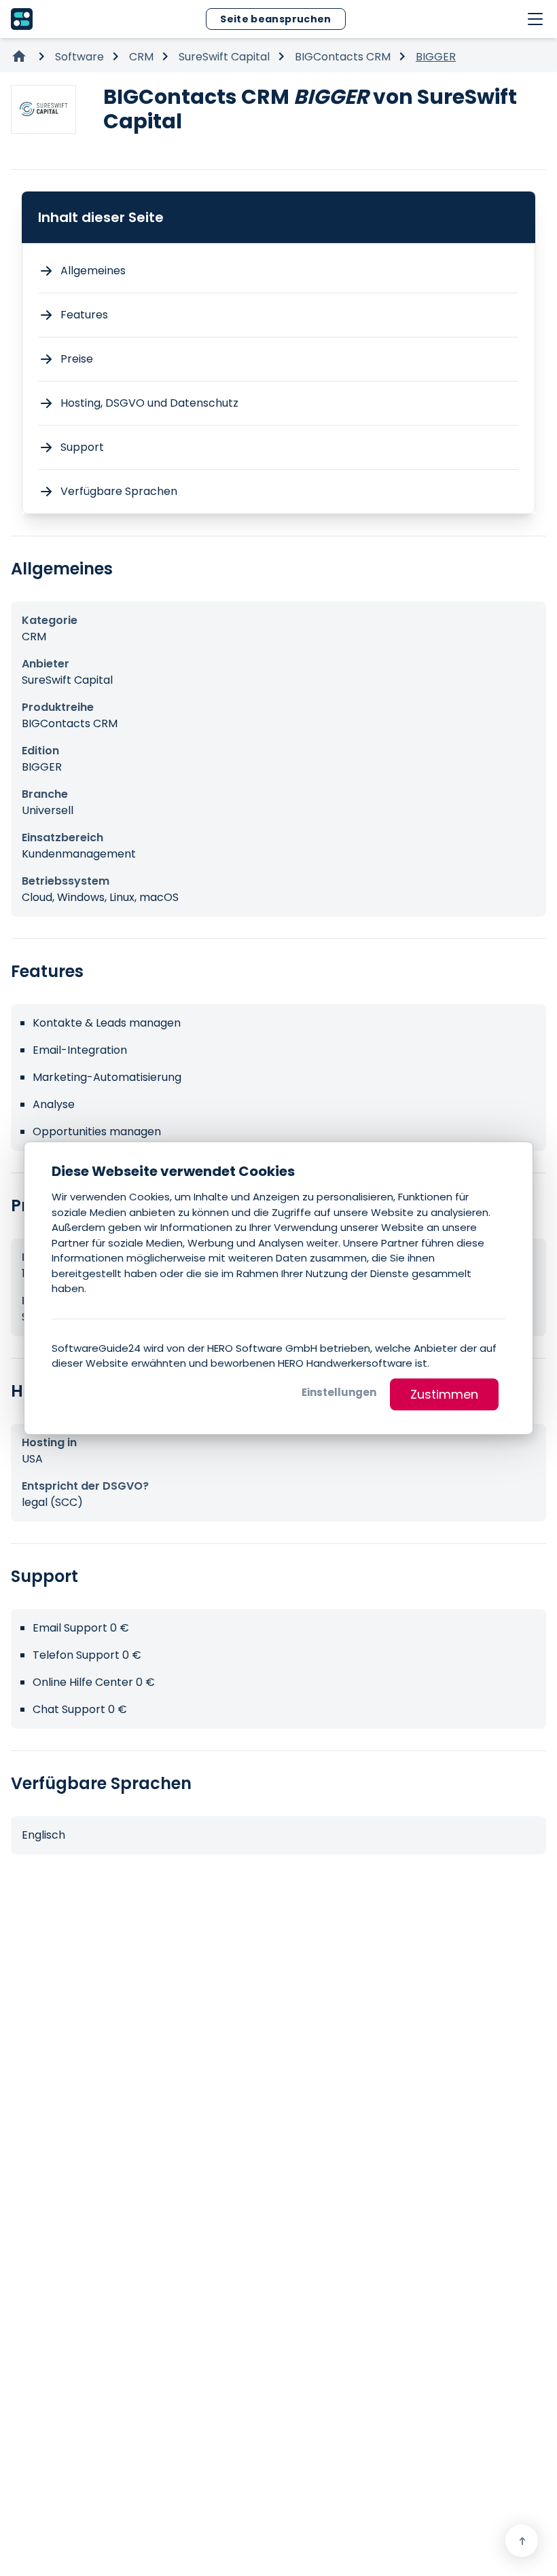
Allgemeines (93, 271)
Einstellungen (339, 1392)
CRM (141, 57)
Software (79, 57)
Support (82, 447)
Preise (77, 359)
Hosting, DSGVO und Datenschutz (149, 403)
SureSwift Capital (224, 57)
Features (84, 315)
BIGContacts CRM (343, 57)
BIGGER (436, 57)
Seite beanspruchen (275, 19)
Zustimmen (444, 1394)
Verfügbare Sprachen (119, 491)
